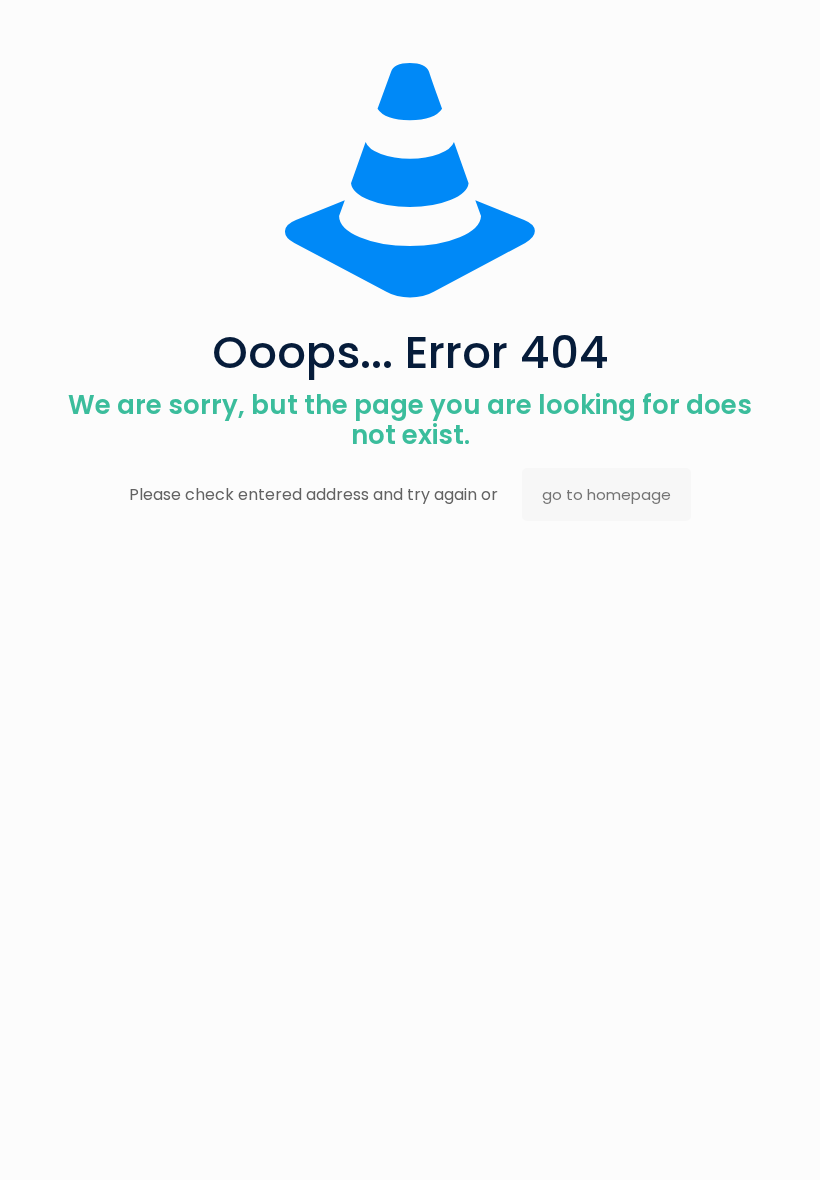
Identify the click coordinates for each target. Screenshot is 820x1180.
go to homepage (606, 494)
